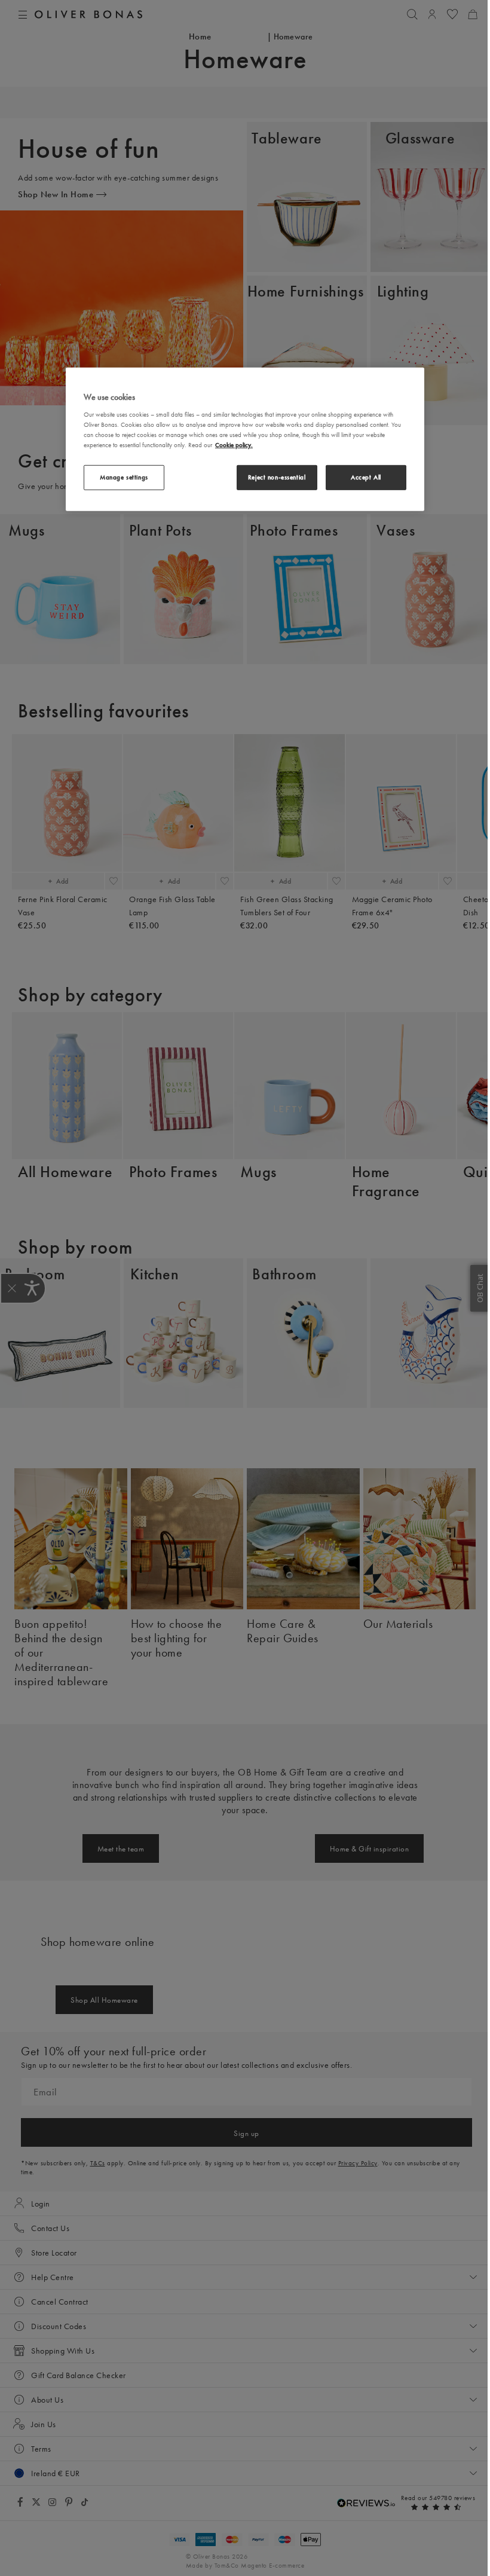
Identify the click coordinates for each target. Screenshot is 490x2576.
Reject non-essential (277, 477)
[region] (245, 439)
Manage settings (124, 477)
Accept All (366, 477)
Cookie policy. (234, 445)
